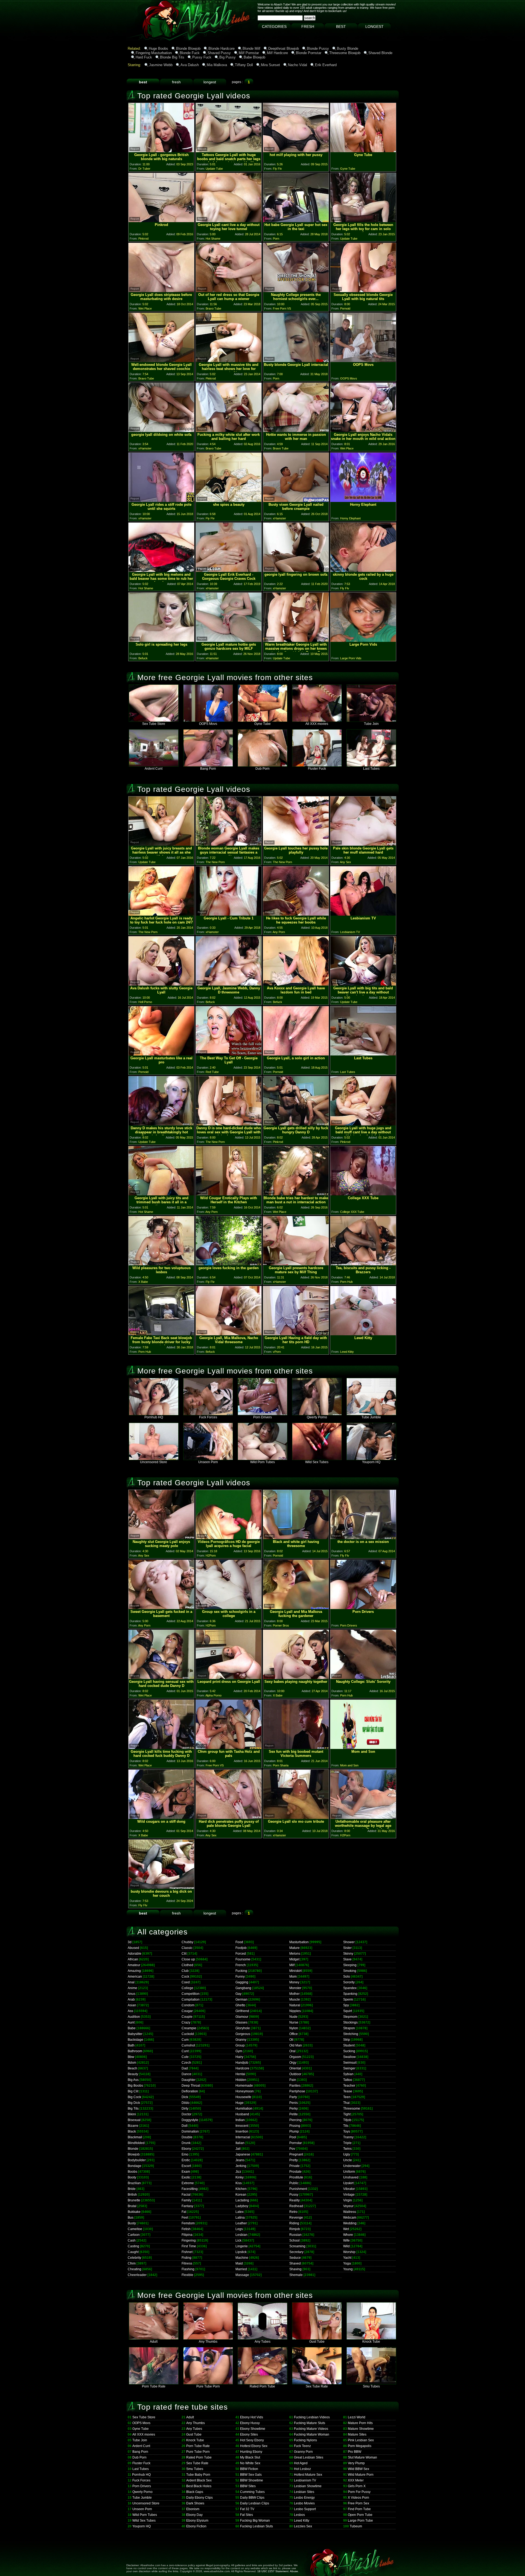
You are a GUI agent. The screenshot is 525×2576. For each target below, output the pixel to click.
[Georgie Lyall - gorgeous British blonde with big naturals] (161, 151)
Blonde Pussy (318, 48)
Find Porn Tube (359, 2509)
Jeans (240, 2160)
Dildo (186, 2103)
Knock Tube (371, 2342)
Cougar (187, 2011)
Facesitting (190, 2189)
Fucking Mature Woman (312, 2434)
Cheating (135, 2269)
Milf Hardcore (277, 53)
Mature (294, 1948)
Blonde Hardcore (221, 48)
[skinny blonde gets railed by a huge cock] (363, 570)
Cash (132, 2240)
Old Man (296, 2045)
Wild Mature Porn (361, 2475)
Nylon (294, 2028)
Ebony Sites (249, 2434)
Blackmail (135, 2137)
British (132, 2195)
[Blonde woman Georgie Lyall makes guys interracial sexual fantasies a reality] (229, 844)
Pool (293, 2137)
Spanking (350, 1994)
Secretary (296, 2252)
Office (294, 2034)
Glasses (241, 2022)
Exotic (186, 2177)
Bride (132, 2189)
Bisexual (134, 2120)
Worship (349, 2252)
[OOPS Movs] (363, 361)
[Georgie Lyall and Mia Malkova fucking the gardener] (296, 1608)
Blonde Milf (251, 48)
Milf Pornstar (249, 53)
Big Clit (133, 2091)
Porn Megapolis (360, 2446)
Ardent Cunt (154, 769)
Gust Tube (317, 2342)
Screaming (297, 2246)
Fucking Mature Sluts (310, 2423)
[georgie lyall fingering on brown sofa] (296, 570)
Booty (132, 2177)
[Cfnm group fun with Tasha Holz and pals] (229, 1747)
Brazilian (134, 2183)
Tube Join (371, 724)
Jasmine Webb (161, 65)
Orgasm (295, 2057)
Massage (242, 2275)
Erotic (186, 2160)
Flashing (188, 2269)
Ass (130, 2011)
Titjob (347, 2120)
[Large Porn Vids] (363, 640)
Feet (185, 2218)
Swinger (349, 2068)
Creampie (189, 2028)
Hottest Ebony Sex (254, 2446)
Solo (347, 1977)
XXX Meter (356, 2480)
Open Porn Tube (360, 2515)
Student (349, 2045)
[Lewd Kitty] (363, 1334)
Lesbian (241, 2235)
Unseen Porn (208, 1462)
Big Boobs (135, 2086)
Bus (131, 2218)
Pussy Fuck (202, 57)
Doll (185, 2126)
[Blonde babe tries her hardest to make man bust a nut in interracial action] (296, 1194)
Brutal (132, 2206)
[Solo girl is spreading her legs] (161, 640)
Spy (346, 2005)
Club (185, 1971)
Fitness (187, 2263)
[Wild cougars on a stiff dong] (161, 1817)
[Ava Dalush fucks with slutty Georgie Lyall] (161, 984)
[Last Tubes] (363, 1054)
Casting (133, 2246)
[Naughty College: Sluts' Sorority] (363, 1677)
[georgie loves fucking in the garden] (229, 1264)
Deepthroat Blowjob (284, 48)
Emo (185, 2154)
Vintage (349, 2195)
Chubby (187, 1942)
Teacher (349, 2086)
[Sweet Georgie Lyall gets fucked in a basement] (161, 1608)
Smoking (350, 1971)
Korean (241, 2195)
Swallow (349, 2057)
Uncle (348, 2160)
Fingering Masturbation (154, 53)
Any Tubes (262, 2342)
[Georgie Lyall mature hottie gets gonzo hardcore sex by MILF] (229, 640)
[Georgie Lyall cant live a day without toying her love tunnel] (229, 221)
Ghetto (240, 2005)
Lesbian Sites (304, 2492)
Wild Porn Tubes (262, 1462)
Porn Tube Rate (154, 2386)
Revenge (296, 2218)
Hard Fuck (144, 57)
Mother (294, 1994)
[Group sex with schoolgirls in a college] (229, 1608)
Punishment (298, 2189)
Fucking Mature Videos (311, 2429)
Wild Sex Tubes (317, 1462)
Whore (348, 2235)
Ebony (186, 2149)
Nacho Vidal (297, 65)
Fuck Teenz (302, 2446)
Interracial (243, 2137)
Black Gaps (195, 2492)
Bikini (132, 2114)
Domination (190, 2131)
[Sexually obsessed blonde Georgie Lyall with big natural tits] (363, 291)
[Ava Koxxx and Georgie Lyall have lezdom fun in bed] (296, 984)
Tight (347, 2114)
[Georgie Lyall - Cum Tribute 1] (229, 914)
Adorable (135, 1954)
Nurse (294, 2022)
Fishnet (187, 2252)
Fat (184, 2212)
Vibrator (349, 2189)
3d (130, 1942)
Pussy (294, 2195)
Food (239, 1942)
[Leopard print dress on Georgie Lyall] (229, 1677)
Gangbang (243, 1988)
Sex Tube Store (154, 724)
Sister (347, 1948)
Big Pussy (227, 57)
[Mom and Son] (363, 1747)
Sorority (349, 1982)
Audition (134, 2017)
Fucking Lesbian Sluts (256, 2526)
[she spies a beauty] (229, 500)
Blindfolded (136, 2143)
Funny (240, 1977)
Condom (188, 2005)
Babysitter (135, 2034)
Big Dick (134, 2103)
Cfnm (132, 2263)
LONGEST (374, 27)
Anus (132, 1994)
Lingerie (242, 2246)
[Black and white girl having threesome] (296, 1538)
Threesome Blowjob (345, 53)
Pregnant (296, 2154)
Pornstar (296, 2143)
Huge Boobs (158, 48)
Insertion (242, 2131)
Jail (238, 2149)
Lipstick (241, 2252)
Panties (295, 2086)
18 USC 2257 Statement (273, 2571)
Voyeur (348, 2206)
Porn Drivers (262, 1417)
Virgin (348, 2200)
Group (240, 2045)
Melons (295, 1954)
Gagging (242, 1982)
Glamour (242, 2017)
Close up (188, 1959)
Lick (238, 2240)
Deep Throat (191, 2086)
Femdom (188, 2223)
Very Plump (356, 2463)
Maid (239, 2263)
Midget (294, 1959)
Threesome (352, 2109)
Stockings (350, 2022)
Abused (133, 1948)
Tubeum (356, 2526)
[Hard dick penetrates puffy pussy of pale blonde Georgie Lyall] (229, 1817)
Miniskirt (295, 1971)
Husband (242, 2114)
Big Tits (133, 2109)
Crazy (186, 2022)
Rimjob (295, 2229)
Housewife (243, 2097)
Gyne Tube (262, 724)
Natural (295, 2005)
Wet (346, 2229)
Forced (241, 1954)
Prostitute (296, 2177)
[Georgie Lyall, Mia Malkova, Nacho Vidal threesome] (229, 1334)
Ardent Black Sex (199, 2480)
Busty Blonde (348, 48)
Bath (131, 2045)
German (241, 1999)
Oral (292, 2051)
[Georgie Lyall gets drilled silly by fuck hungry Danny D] (296, 1124)
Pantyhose (297, 2091)
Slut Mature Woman (362, 2457)
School (294, 2240)
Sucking (349, 2051)
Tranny (348, 2137)
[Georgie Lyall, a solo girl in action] (296, 1054)
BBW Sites (248, 2486)
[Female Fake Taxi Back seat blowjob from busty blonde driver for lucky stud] (161, 1334)
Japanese (243, 2154)
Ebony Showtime (253, 2429)
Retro (293, 2212)
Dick (185, 2097)
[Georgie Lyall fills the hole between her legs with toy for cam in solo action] (363, 221)
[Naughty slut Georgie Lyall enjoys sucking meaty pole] (161, 1538)
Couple (187, 2017)
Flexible (187, 2275)
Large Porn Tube (360, 2521)
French (241, 1965)
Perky (294, 2109)
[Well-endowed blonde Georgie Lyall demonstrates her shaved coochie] (161, 361)
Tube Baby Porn (198, 2475)
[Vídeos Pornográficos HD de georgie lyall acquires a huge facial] (229, 1538)
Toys (347, 2131)
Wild (346, 2246)
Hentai (240, 2074)
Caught (133, 2252)
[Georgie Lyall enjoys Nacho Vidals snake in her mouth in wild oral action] (363, 430)
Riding (294, 2223)
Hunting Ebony (251, 2452)
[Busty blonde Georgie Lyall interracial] (296, 361)
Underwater (352, 2166)
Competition (191, 1994)
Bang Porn (208, 769)
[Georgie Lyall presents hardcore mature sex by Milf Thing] (296, 1264)
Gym (239, 2051)
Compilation (191, 1999)
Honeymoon (245, 2091)
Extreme (188, 2183)
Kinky (240, 2177)
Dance (186, 2074)
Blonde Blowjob (188, 48)
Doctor (186, 2114)
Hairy (239, 2057)
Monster (295, 1988)
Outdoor (295, 2074)
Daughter (189, 2080)
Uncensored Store (154, 1462)
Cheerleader (137, 2275)
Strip (347, 2040)
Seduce (295, 2258)
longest (210, 82)
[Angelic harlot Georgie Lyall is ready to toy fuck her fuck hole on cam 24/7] (161, 914)
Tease (348, 2091)
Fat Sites (247, 2515)
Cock (185, 1977)
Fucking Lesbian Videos (312, 2417)
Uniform (349, 2172)
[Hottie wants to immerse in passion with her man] (296, 430)
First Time (189, 2246)
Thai (346, 2103)
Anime (132, 1988)
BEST (341, 27)
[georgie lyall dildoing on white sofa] (161, 430)
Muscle (295, 1999)
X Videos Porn (358, 2498)
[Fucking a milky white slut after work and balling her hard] (229, 430)
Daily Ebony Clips (199, 2498)
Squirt (348, 2011)
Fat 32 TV (247, 2509)
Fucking (241, 1971)
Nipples (295, 2011)
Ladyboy (242, 2206)
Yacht (347, 2258)
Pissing (295, 2126)
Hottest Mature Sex (308, 2475)
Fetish (186, 2229)
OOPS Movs (208, 724)
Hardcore (242, 2068)
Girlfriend (242, 2011)
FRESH (308, 27)
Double (187, 2137)
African (133, 1959)
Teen (347, 2097)
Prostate (295, 2172)
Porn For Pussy (359, 2492)
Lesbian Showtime (308, 2486)
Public (294, 2183)
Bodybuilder (137, 2160)
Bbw (131, 2057)
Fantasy (187, 2206)
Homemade (244, 2086)
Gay (238, 1994)
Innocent (242, 2126)
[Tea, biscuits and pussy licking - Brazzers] (363, 1264)
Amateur (134, 1965)
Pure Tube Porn (208, 2386)
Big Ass (133, 2080)
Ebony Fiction (196, 2526)
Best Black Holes (199, 2486)
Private (294, 2166)
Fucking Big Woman (255, 2521)
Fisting (186, 2258)
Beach (132, 2068)
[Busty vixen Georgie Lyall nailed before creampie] (296, 500)
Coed (186, 1982)
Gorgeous (243, 2034)
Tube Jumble (371, 1417)
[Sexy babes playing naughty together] (296, 1677)
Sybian (348, 2074)
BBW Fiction (249, 2469)
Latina (240, 2218)
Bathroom (135, 2051)
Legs (239, 2229)
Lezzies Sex (303, 2526)
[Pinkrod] (161, 221)
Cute (185, 2057)
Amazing (134, 1971)
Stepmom (350, 2017)
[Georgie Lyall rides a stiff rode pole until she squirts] (161, 500)
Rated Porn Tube (262, 2386)
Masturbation (299, 1942)
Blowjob (134, 2154)
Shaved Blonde (380, 53)
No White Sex (250, 2463)
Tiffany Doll (244, 65)
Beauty (133, 2074)
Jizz (238, 2172)
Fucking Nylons (305, 2440)
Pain (293, 2080)
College (187, 1988)
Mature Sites (357, 2434)
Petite (294, 2114)
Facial (186, 2195)
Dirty (185, 2109)
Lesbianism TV (305, 2480)
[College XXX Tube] (363, 1194)
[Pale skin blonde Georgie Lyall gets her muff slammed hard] (363, 844)
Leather (241, 2223)
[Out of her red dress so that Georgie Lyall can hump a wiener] (229, 291)
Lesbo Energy (304, 2498)
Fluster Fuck (317, 769)
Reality (294, 2200)
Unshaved (351, 2177)
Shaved (295, 2263)
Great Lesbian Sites (309, 2457)
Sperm (348, 1999)
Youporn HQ (371, 1462)
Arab (131, 1999)
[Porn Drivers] (363, 1608)
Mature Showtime (361, 2429)
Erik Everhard (326, 65)
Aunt (131, 2022)
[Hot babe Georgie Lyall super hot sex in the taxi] (296, 221)
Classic (187, 1948)
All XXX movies (317, 724)
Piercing (295, 2120)
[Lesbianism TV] (363, 914)
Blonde (133, 2149)
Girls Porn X (357, 2486)
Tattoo (348, 2080)
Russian (295, 2235)
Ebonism (193, 2509)
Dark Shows (195, 2503)
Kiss (239, 2183)
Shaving (295, 2269)
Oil (291, 2040)
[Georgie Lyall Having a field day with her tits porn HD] (296, 1334)
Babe (132, 2028)
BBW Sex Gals (251, 2475)
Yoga (347, 2263)
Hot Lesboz (302, 2469)
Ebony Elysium (197, 2521)
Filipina (187, 2235)
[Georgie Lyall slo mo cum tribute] (296, 1817)
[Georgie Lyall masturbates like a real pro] (161, 1054)
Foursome (243, 1959)
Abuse (294, 2571)
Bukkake (134, 2212)
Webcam (350, 2218)
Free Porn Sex (358, 2503)
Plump (294, 2131)
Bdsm (132, 2063)
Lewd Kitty (302, 2521)
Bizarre (133, 2126)
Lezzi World (357, 2417)
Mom (293, 1977)
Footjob (241, 1948)
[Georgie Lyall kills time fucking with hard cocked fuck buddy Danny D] (161, 1747)
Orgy (293, 2063)
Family (186, 2200)
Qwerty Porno (317, 1417)
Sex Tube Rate (317, 2386)
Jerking (241, 2166)
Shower (349, 1942)
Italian (240, 2143)
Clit (184, 1954)
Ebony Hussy (250, 2423)
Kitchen (241, 2189)
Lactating (242, 2200)
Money (294, 1982)
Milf (292, 1965)
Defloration (190, 2091)
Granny (241, 2040)
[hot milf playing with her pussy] (296, 151)
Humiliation (244, 2109)
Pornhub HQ (154, 1417)
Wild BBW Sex (358, 2469)
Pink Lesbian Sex (361, 2440)
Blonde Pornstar (309, 53)
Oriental (295, 2068)
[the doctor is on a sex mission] (363, 1538)
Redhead (296, 2206)
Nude (293, 2017)
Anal (131, 1982)
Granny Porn (303, 2452)
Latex (240, 2212)
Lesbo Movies (304, 2503)
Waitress (350, 2212)
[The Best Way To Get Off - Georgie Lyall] (229, 1054)
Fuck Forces (208, 1417)
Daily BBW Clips (252, 2498)
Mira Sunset (270, 65)
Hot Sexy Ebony (252, 2440)
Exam (186, 2172)
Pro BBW (355, 2452)
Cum (185, 2040)
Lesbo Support (305, 2509)
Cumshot (188, 2045)
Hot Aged (301, 2463)
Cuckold (188, 2034)
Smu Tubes (371, 2386)
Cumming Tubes (252, 2492)
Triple (347, 2143)
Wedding (350, 2223)
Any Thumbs (208, 2342)
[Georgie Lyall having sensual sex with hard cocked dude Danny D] (161, 1677)
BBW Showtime (252, 2480)
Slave (347, 1959)
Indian (240, 2120)
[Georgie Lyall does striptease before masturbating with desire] (161, 291)
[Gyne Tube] (363, 151)
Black (132, 2131)
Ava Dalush (190, 65)
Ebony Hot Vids (252, 2417)
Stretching (351, 2034)
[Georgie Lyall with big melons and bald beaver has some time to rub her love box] (161, 570)
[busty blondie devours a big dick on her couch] (161, 1887)
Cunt (185, 2051)
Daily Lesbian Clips (255, 2503)
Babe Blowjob (254, 57)
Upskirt (348, 2183)
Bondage (135, 2166)
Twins (347, 2149)
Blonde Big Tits (172, 57)
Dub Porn (262, 769)
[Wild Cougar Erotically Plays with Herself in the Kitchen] (229, 1194)
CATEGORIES (274, 27)
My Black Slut (250, 2457)
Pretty (294, 2160)
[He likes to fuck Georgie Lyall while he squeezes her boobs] (296, 914)
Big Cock (134, 2097)
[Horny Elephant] (363, 500)
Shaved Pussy (219, 53)
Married (241, 2269)
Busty (132, 2223)
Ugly (347, 2154)
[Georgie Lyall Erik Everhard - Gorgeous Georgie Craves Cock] (229, 570)
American (135, 1977)
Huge (240, 2103)
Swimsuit (350, 2063)
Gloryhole (243, 2028)
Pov (292, 2149)
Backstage (135, 2040)
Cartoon (134, 2235)
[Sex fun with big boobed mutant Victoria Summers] (296, 1747)
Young (348, 2269)
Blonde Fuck (190, 53)
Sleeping (350, 1965)
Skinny (348, 1954)
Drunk (186, 2143)
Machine (242, 2258)
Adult (154, 2342)
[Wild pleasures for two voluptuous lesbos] (161, 1264)
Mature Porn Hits (360, 2423)
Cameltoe (135, 2229)
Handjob (242, 2063)
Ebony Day (194, 2515)
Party (293, 2097)
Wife (346, 2240)
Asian (132, 2005)
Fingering (189, 2240)
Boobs (132, 2172)
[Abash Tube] (146, 39)
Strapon (349, 2028)
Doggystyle (190, 2120)
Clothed (187, 1965)
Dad (185, 2068)
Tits (346, 2126)
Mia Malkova (217, 65)
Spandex (350, 1988)
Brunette (134, 2200)
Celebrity (134, 2258)
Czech (186, 2063)
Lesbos (299, 2515)
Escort (186, 2166)
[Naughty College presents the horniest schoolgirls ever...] (296, 291)
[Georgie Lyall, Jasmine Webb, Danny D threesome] (229, 984)
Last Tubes (371, 769)
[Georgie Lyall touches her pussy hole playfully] (296, 844)
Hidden (241, 2080)
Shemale (296, 2275)
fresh (176, 82)
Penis (294, 2103)
